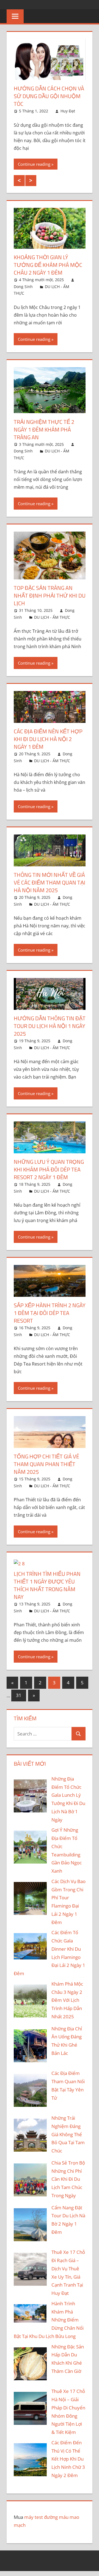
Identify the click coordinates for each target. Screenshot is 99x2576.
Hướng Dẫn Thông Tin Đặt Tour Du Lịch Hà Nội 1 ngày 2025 (50, 1026)
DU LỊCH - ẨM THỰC (52, 617)
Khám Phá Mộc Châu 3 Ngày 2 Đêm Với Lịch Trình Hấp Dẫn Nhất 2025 (67, 2000)
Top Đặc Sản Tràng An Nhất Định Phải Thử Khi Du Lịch (50, 595)
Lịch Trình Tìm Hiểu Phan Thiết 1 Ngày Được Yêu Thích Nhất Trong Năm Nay (47, 1585)
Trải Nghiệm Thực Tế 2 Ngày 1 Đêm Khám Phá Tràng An (44, 429)
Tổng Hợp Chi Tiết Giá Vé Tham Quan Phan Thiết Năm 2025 (46, 1464)
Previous (19, 181)
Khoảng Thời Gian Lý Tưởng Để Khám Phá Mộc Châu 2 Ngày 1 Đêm (48, 265)
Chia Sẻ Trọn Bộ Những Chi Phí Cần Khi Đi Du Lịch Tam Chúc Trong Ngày (68, 2179)
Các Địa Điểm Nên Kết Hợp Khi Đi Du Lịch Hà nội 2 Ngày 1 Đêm (48, 739)
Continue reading (34, 164)
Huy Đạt (68, 111)
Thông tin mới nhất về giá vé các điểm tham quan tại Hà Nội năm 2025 (50, 882)
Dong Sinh (23, 287)
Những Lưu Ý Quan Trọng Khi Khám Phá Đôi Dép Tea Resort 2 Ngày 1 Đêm (49, 1169)
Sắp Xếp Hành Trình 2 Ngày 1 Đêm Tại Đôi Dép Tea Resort (50, 1313)
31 (19, 1695)
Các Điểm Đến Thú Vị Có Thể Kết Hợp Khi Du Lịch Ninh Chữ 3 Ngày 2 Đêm (68, 2459)
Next (31, 181)
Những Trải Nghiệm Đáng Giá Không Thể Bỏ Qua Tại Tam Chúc (68, 2134)
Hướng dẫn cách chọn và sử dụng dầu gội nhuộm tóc (49, 96)
